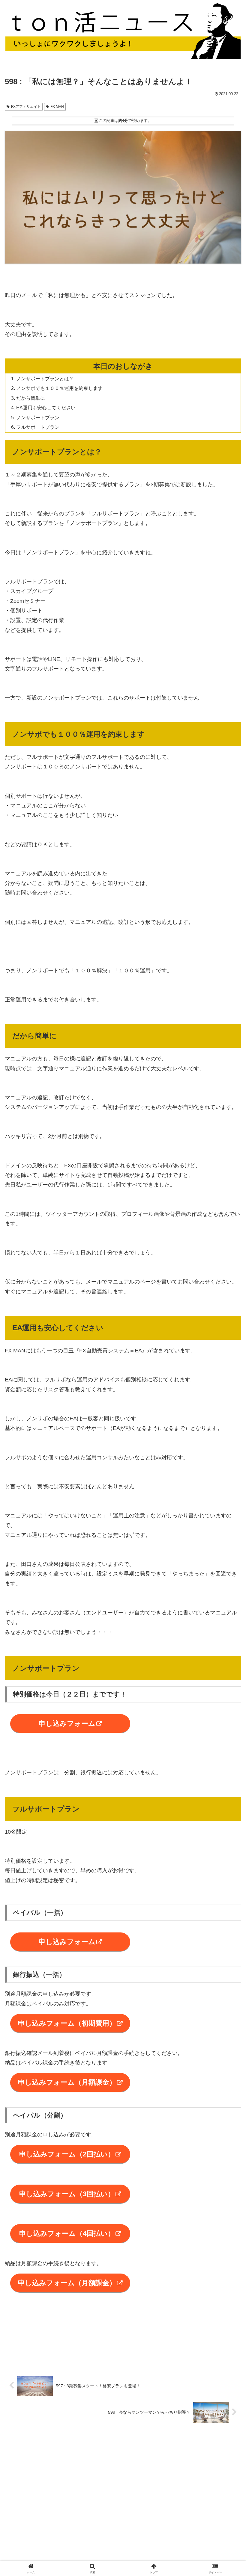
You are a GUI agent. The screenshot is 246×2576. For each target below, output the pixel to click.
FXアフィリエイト (26, 107)
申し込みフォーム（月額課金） (67, 2082)
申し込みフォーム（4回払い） (67, 2233)
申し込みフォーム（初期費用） (67, 2023)
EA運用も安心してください (46, 408)
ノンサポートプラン (38, 417)
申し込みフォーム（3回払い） (67, 2194)
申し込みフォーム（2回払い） (67, 2154)
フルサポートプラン (38, 427)
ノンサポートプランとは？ (45, 379)
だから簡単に (31, 398)
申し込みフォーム (67, 1723)
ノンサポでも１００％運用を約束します (59, 388)
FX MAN (57, 107)
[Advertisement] (123, 2475)
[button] (228, 1473)
